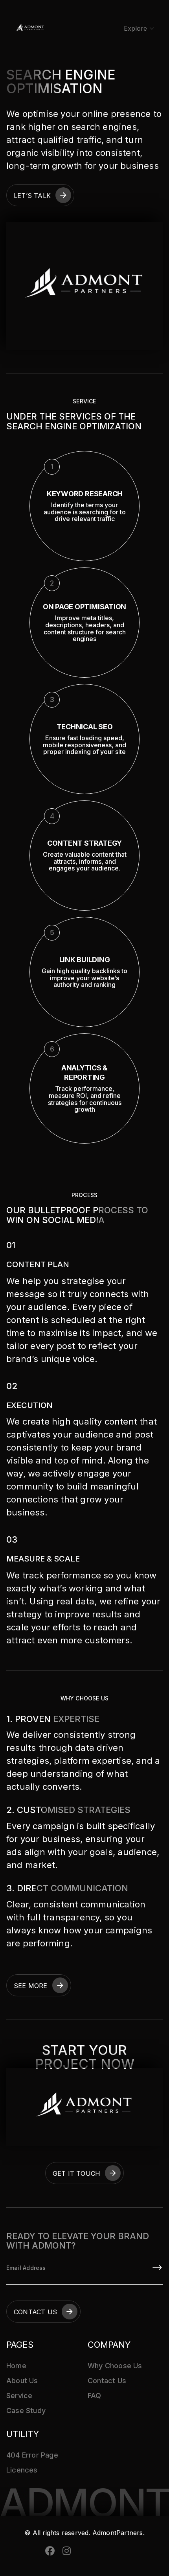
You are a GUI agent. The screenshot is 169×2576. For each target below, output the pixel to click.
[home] (30, 28)
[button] (139, 28)
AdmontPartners (117, 2533)
